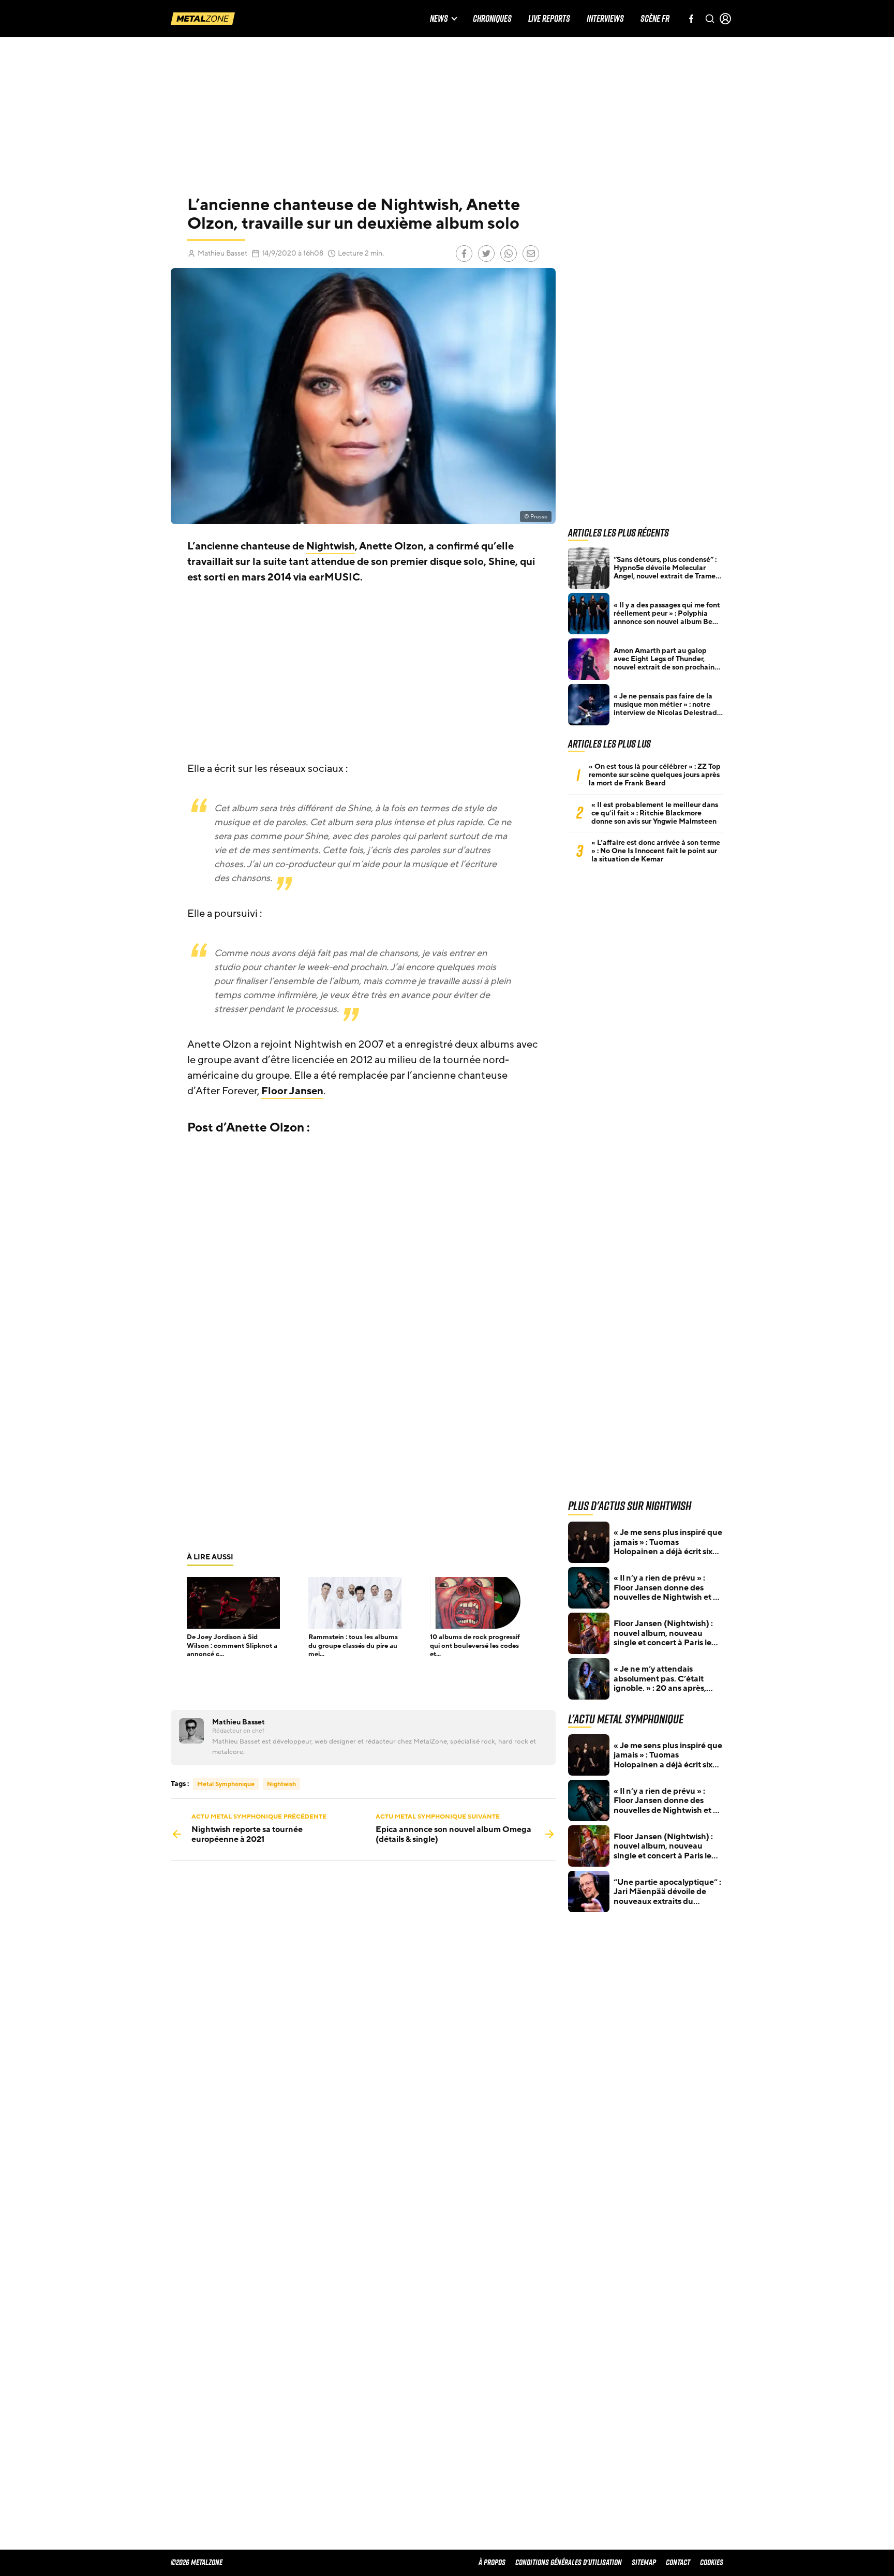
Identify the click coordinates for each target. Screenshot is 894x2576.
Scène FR (655, 19)
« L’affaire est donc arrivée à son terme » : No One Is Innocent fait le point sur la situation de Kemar (656, 851)
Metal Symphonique (226, 1784)
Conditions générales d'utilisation (569, 2562)
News (439, 19)
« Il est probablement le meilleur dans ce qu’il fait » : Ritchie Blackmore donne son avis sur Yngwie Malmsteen (655, 813)
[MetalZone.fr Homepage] (203, 19)
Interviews (605, 19)
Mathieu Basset (222, 253)
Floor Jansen (292, 1091)
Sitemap (644, 2562)
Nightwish (331, 546)
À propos (492, 2562)
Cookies (712, 2562)
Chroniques (492, 19)
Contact (678, 2562)
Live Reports (549, 19)
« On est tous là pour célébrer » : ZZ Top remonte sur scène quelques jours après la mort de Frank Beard (655, 775)
